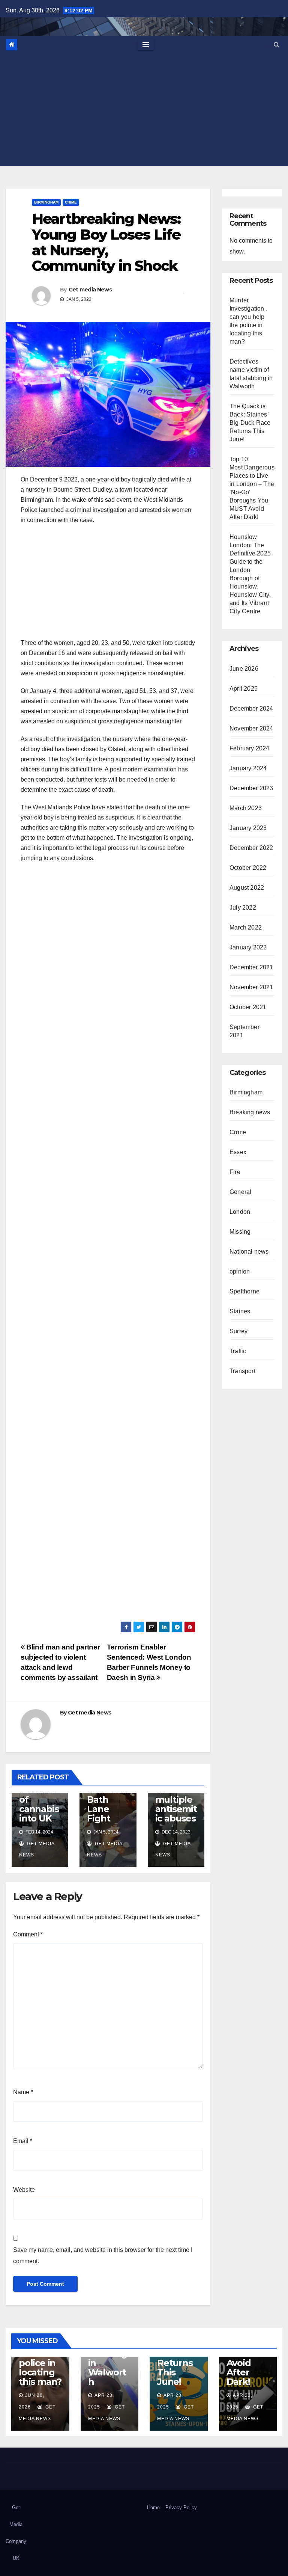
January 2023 (248, 828)
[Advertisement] (144, 110)
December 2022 (251, 848)
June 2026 (244, 669)
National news (249, 1252)
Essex (238, 1152)
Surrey (238, 1331)
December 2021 (251, 967)
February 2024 (250, 748)
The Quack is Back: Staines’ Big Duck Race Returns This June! (250, 423)
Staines (240, 1311)
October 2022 (248, 868)
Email (23, 2141)
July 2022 (243, 908)
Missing (240, 1232)
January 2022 (248, 947)
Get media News (90, 290)
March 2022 (246, 927)
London (240, 1212)
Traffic (238, 1351)
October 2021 (248, 1007)
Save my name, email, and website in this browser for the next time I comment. (103, 2255)
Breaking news (250, 1112)
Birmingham (46, 202)
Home (153, 2507)
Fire (235, 1172)
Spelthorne (244, 1291)
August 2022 (247, 888)
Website (24, 2190)
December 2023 (251, 788)
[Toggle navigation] (146, 45)
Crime (71, 202)
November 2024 (251, 728)
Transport (242, 1371)
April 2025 (244, 689)
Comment (28, 1934)
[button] (277, 45)
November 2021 (251, 987)
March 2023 (246, 808)
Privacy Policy (181, 2507)
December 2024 (251, 709)
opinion (240, 1271)
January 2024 (248, 768)
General (240, 1192)
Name (23, 2092)
